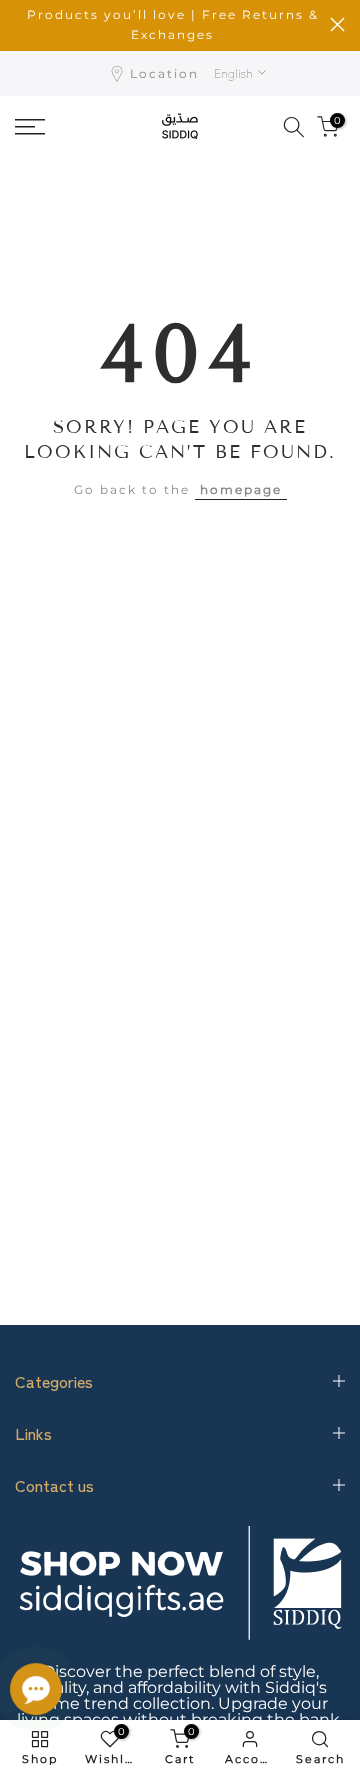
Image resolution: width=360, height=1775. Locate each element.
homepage (241, 489)
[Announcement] (172, 25)
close (337, 24)
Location (164, 73)
